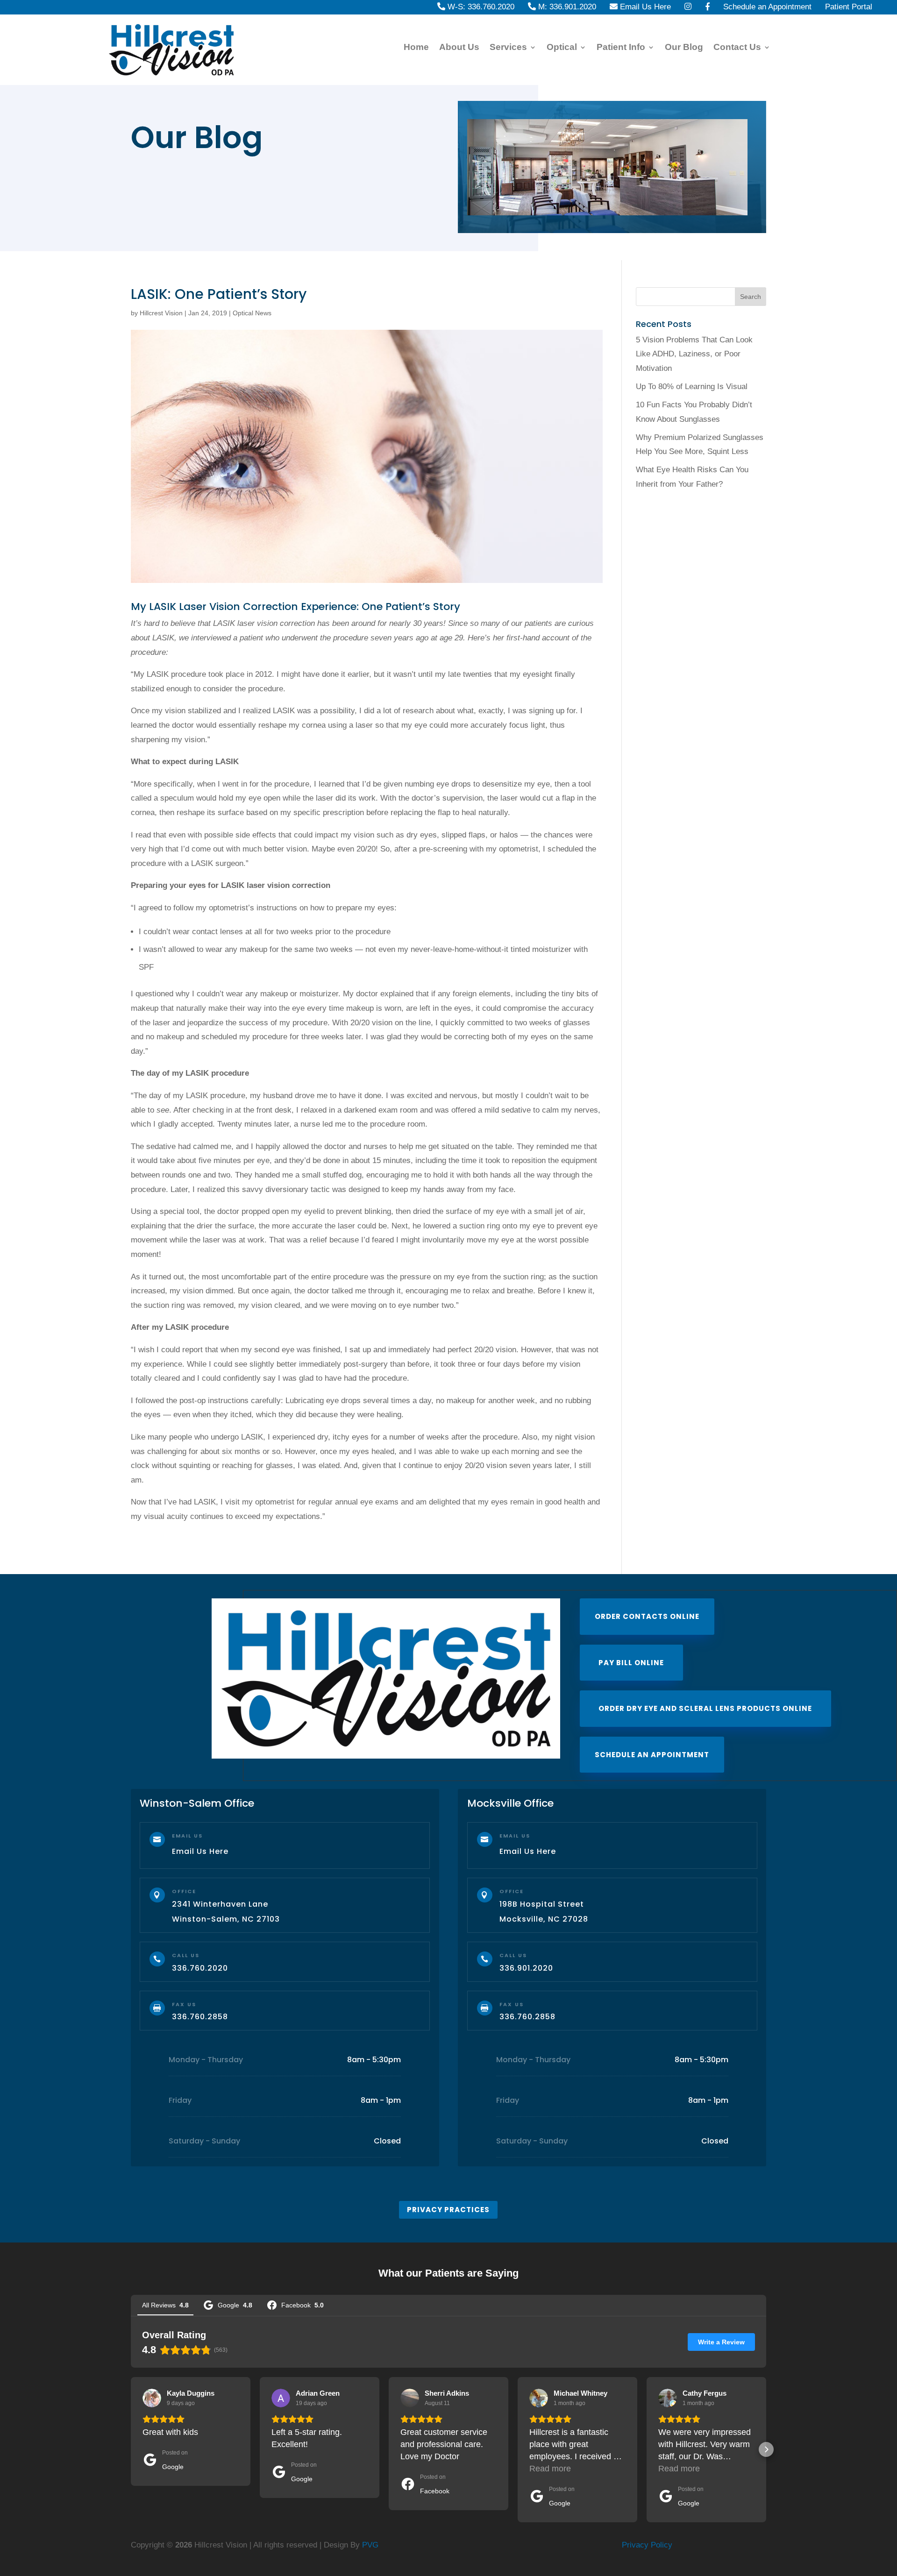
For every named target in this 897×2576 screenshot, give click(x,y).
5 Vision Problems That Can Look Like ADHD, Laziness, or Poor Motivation (694, 354)
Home (416, 48)
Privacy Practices (448, 2210)
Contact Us (737, 48)
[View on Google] (152, 2398)
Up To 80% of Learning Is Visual (692, 387)
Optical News (252, 313)
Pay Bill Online (631, 1663)
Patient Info (621, 48)
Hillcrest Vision (161, 313)
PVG (370, 2545)
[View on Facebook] (410, 2398)
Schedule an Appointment (652, 1755)
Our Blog (684, 48)
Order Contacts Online (647, 1616)
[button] (131, 2449)
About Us (459, 48)
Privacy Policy (647, 2545)
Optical (562, 48)
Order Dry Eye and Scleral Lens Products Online (705, 1708)
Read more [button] (550, 2469)
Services (508, 48)
